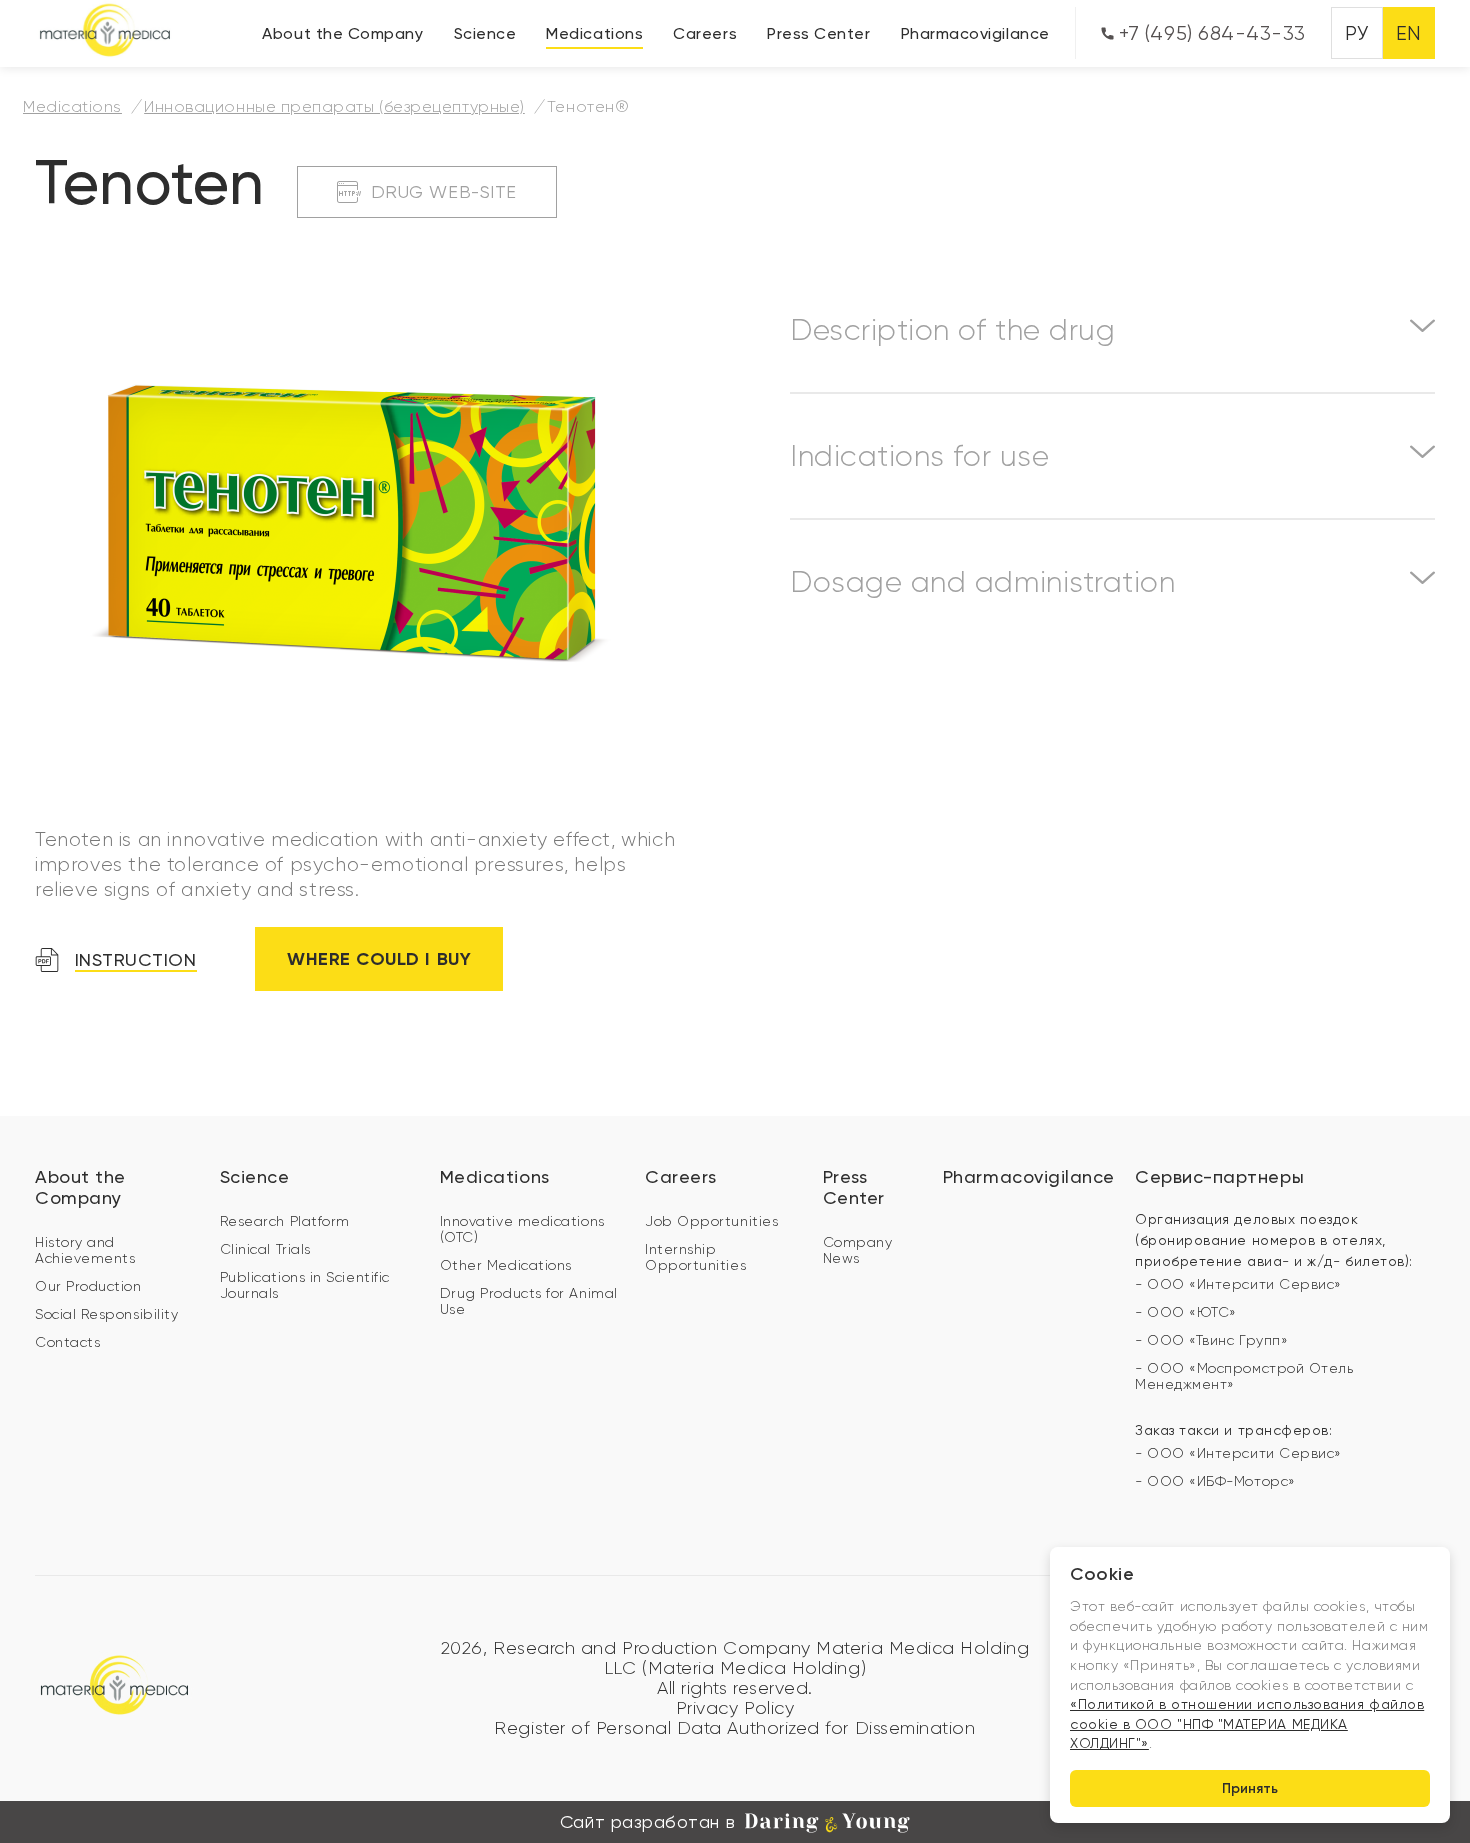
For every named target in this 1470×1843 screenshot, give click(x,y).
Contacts (67, 1342)
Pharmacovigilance (975, 33)
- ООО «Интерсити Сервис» (1238, 1284)
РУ (1356, 33)
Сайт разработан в (647, 1821)
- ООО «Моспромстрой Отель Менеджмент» (1244, 1376)
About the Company (342, 33)
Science (485, 33)
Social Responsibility (106, 1314)
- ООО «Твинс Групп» (1211, 1340)
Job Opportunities (711, 1221)
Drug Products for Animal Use (529, 1301)
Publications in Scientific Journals (305, 1285)
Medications (594, 33)
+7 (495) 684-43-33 (1210, 33)
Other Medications (506, 1265)
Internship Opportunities (695, 1257)
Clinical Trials (265, 1249)
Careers (705, 33)
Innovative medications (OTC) (522, 1229)
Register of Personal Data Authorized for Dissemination (734, 1728)
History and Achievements (85, 1250)
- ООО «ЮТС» (1186, 1312)
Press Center (818, 33)
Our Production (88, 1286)
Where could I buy (379, 959)
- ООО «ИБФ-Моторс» (1215, 1481)
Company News (858, 1250)
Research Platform (285, 1221)
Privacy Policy (735, 1708)
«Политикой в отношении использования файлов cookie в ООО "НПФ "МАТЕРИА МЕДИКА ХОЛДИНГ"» (1247, 1723)
